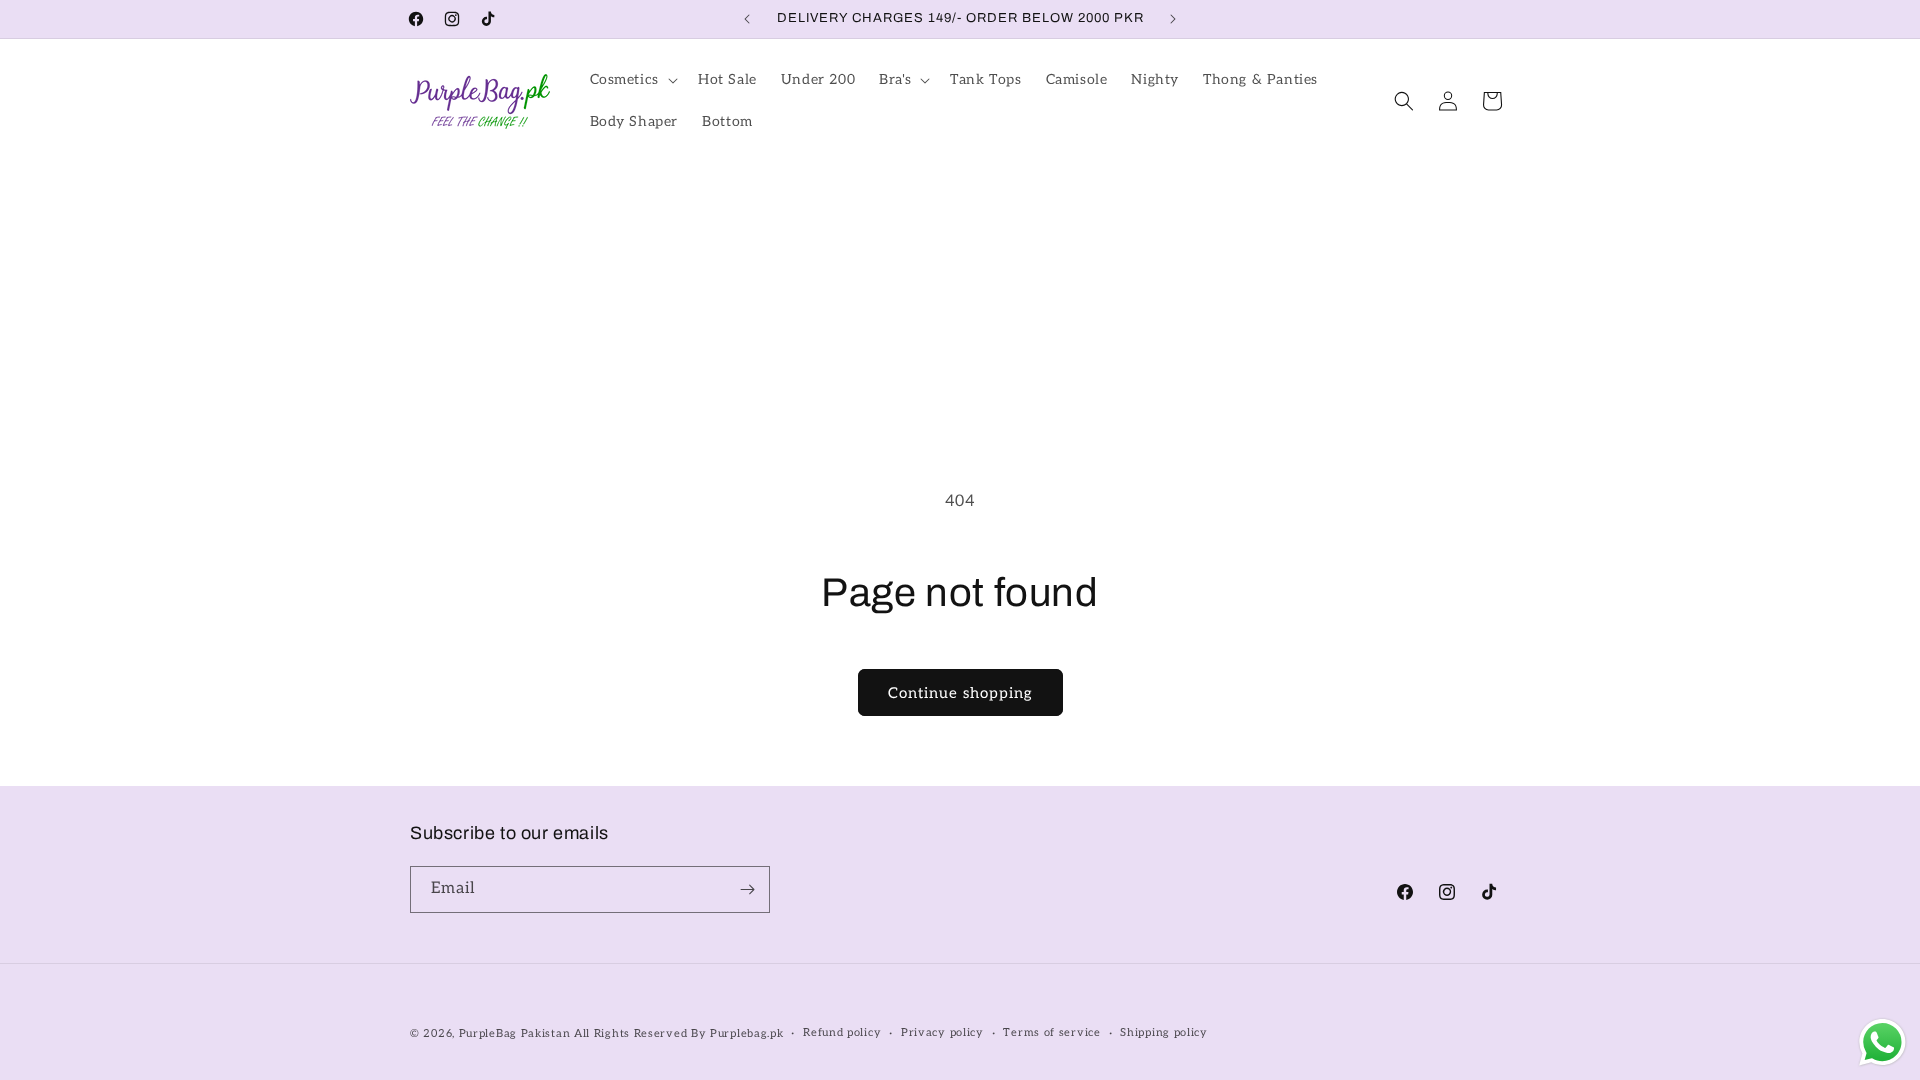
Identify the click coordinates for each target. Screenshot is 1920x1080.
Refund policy (842, 1032)
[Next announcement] (1173, 19)
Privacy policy (942, 1032)
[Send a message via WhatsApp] (1882, 1042)
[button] (632, 80)
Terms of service (1051, 1032)
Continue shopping (960, 693)
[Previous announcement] (747, 19)
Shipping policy (1164, 1032)
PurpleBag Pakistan (515, 1033)
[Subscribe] (747, 889)
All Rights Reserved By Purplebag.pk (679, 1033)
